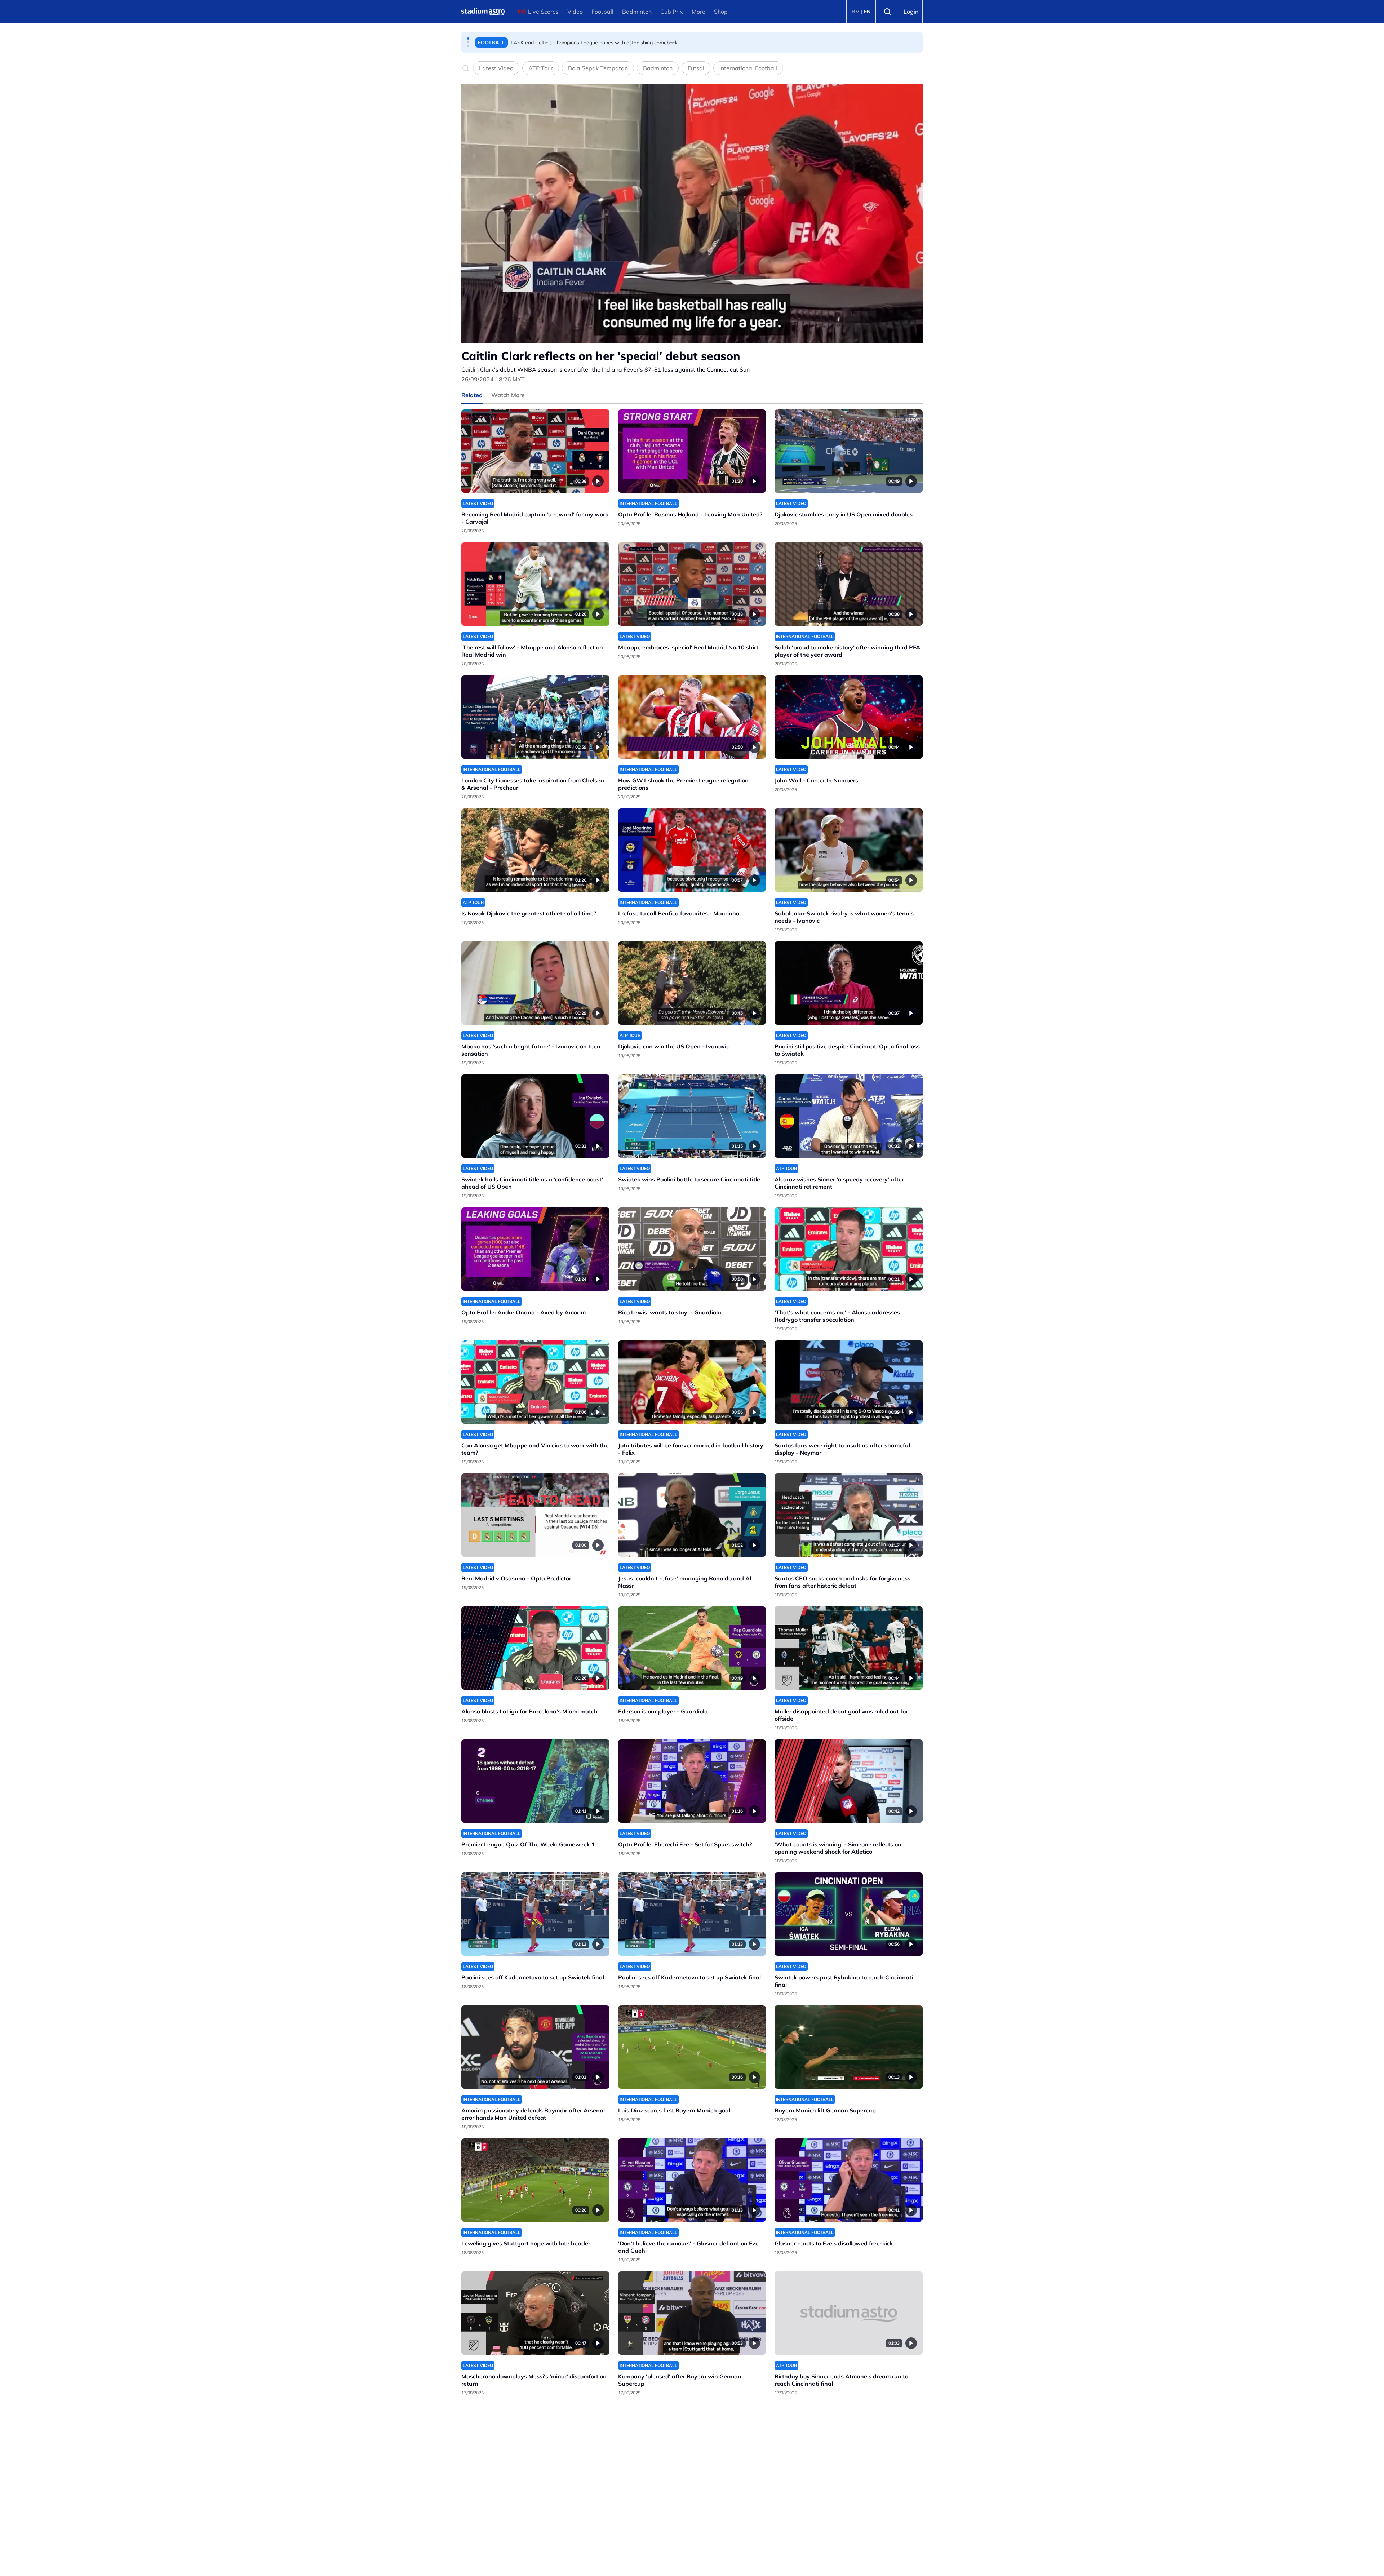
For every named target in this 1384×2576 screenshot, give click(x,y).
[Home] (483, 12)
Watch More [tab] (508, 395)
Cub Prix (672, 12)
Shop (721, 12)
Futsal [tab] (696, 68)
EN (867, 12)
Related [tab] (472, 395)
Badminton (637, 12)
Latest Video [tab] (496, 68)
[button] (468, 39)
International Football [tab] (748, 68)
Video (575, 12)
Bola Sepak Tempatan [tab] (598, 68)
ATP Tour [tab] (541, 68)
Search (887, 12)
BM (856, 12)
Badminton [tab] (658, 68)
